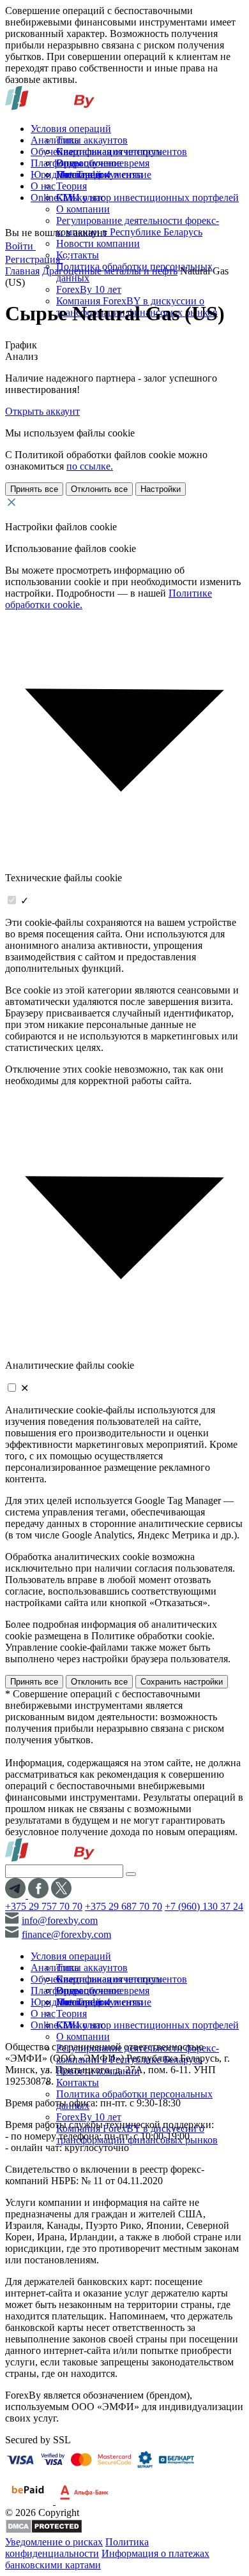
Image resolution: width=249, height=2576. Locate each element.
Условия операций (71, 129)
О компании (83, 209)
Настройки (161, 489)
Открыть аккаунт (42, 411)
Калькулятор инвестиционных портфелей (147, 197)
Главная (22, 271)
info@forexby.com (60, 1920)
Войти (20, 246)
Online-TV (53, 197)
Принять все (34, 489)
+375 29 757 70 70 (44, 1906)
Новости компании (98, 243)
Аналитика (55, 140)
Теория (72, 186)
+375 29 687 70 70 (124, 1906)
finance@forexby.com (66, 1934)
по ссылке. (90, 466)
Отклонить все (99, 489)
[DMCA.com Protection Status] (44, 2530)
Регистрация (34, 259)
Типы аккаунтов (92, 140)
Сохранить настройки (182, 1682)
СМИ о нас (80, 197)
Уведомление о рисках (54, 2542)
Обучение (52, 152)
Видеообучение (90, 163)
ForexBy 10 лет (89, 289)
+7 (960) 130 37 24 (204, 1906)
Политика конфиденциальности (77, 2548)
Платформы (57, 163)
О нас (43, 186)
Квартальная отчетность (109, 152)
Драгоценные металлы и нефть (110, 271)
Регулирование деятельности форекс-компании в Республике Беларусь (138, 226)
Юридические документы (87, 175)
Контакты (78, 255)
